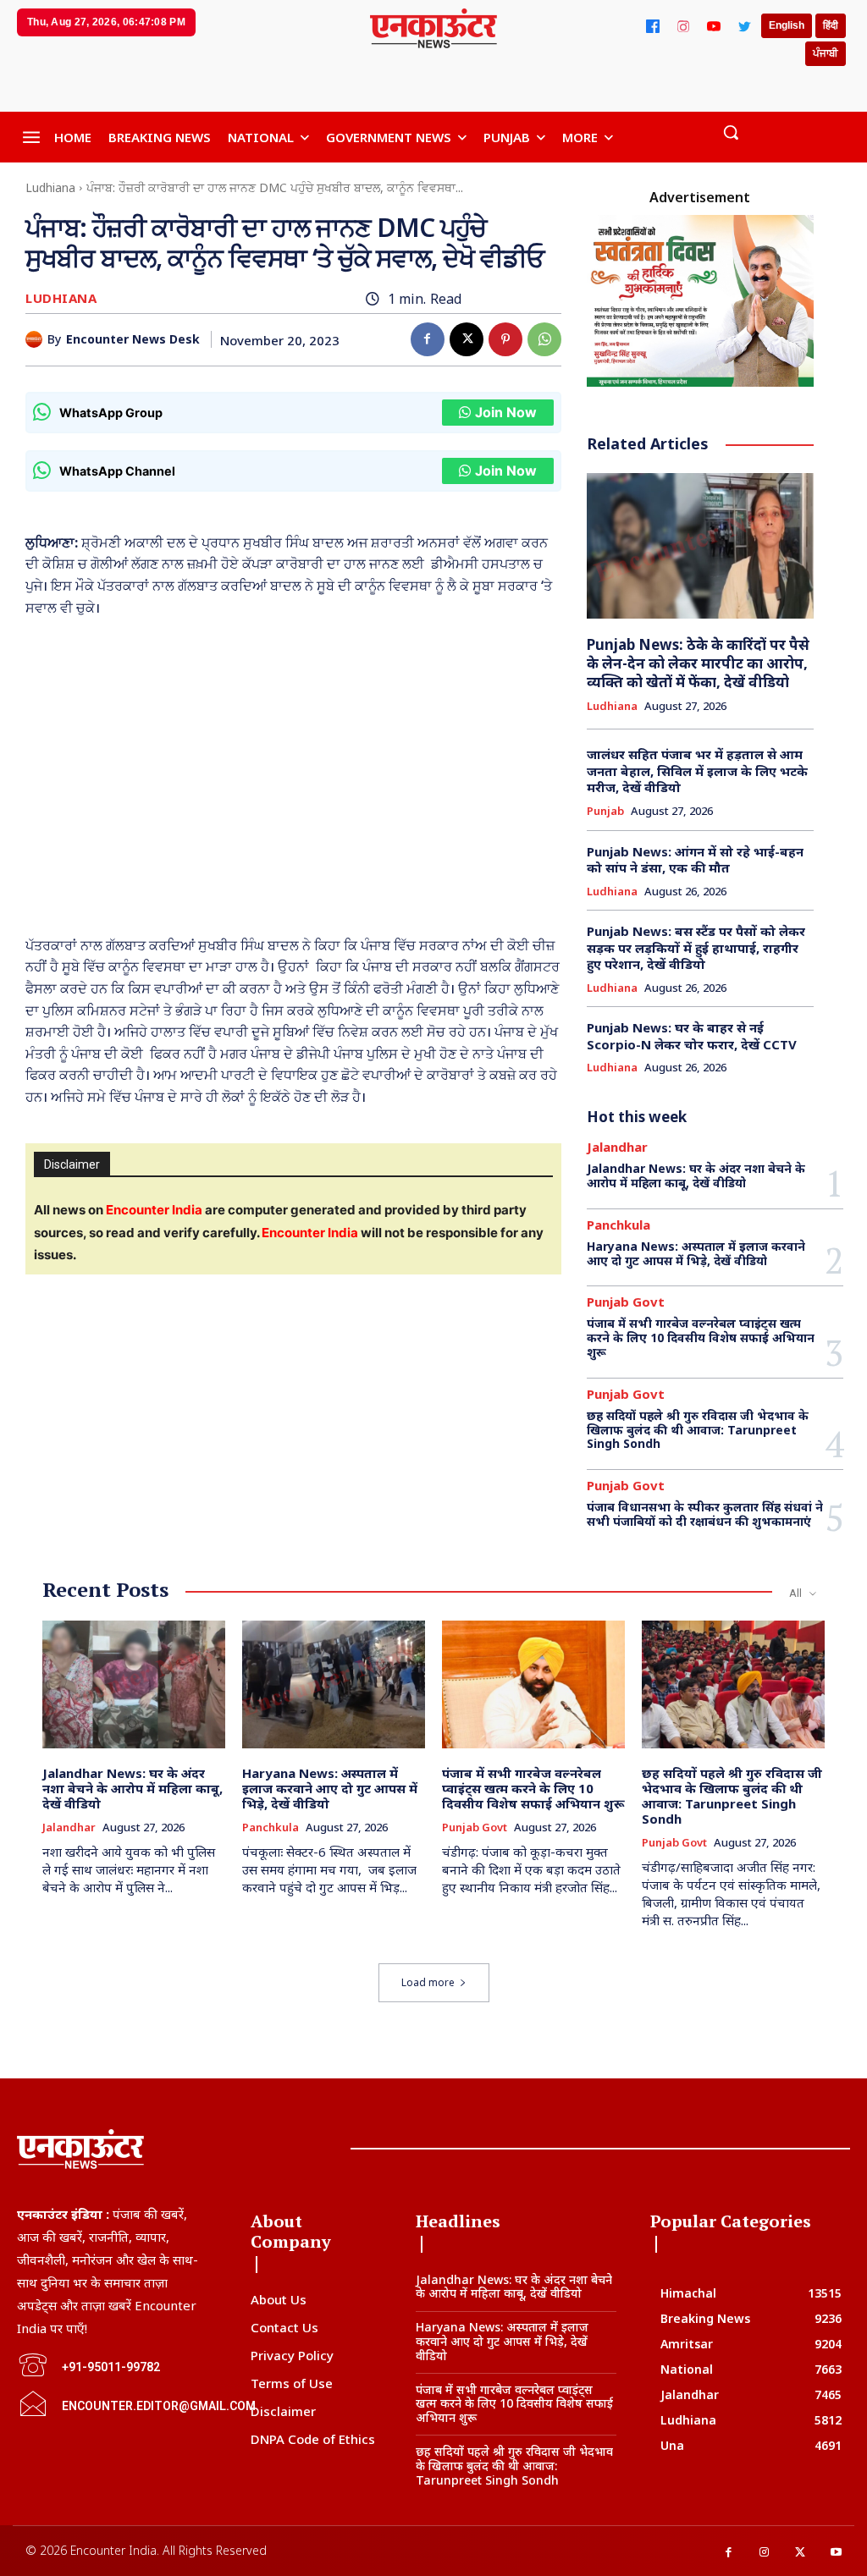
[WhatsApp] (544, 339)
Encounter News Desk (133, 340)
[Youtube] (837, 2553)
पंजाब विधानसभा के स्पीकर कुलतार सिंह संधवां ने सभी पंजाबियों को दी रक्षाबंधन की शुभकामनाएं (705, 1514)
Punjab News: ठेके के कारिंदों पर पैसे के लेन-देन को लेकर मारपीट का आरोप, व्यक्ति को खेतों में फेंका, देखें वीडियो (698, 663)
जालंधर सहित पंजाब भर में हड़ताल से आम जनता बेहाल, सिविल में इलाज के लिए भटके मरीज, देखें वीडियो (697, 771)
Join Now (506, 412)
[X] (467, 339)
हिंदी (831, 25)
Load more (428, 1982)
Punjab (605, 812)
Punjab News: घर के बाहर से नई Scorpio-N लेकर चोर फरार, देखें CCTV (692, 1036)
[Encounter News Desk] (36, 339)
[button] (731, 132)
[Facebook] (653, 26)
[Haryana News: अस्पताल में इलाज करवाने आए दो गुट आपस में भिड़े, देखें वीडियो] (334, 1684)
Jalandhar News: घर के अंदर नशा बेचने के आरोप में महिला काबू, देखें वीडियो (696, 1175)
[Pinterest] (505, 339)
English (787, 25)
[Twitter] (744, 26)
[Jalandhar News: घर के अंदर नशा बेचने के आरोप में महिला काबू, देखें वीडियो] (134, 1684)
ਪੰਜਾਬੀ (826, 53)
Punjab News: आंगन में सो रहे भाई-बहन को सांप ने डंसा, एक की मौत (695, 860)
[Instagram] (683, 26)
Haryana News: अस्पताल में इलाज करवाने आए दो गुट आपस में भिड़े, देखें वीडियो (696, 1253)
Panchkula (618, 1225)
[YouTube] (714, 26)
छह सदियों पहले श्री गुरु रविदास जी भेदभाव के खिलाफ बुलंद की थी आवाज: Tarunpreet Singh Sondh (698, 1430)
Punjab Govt (626, 1302)
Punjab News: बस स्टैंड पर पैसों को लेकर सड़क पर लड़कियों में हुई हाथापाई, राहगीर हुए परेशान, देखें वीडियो (696, 947)
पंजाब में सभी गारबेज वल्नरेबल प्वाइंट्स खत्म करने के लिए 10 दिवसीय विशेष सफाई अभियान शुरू (701, 1338)
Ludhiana (50, 187)
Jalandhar (617, 1147)
